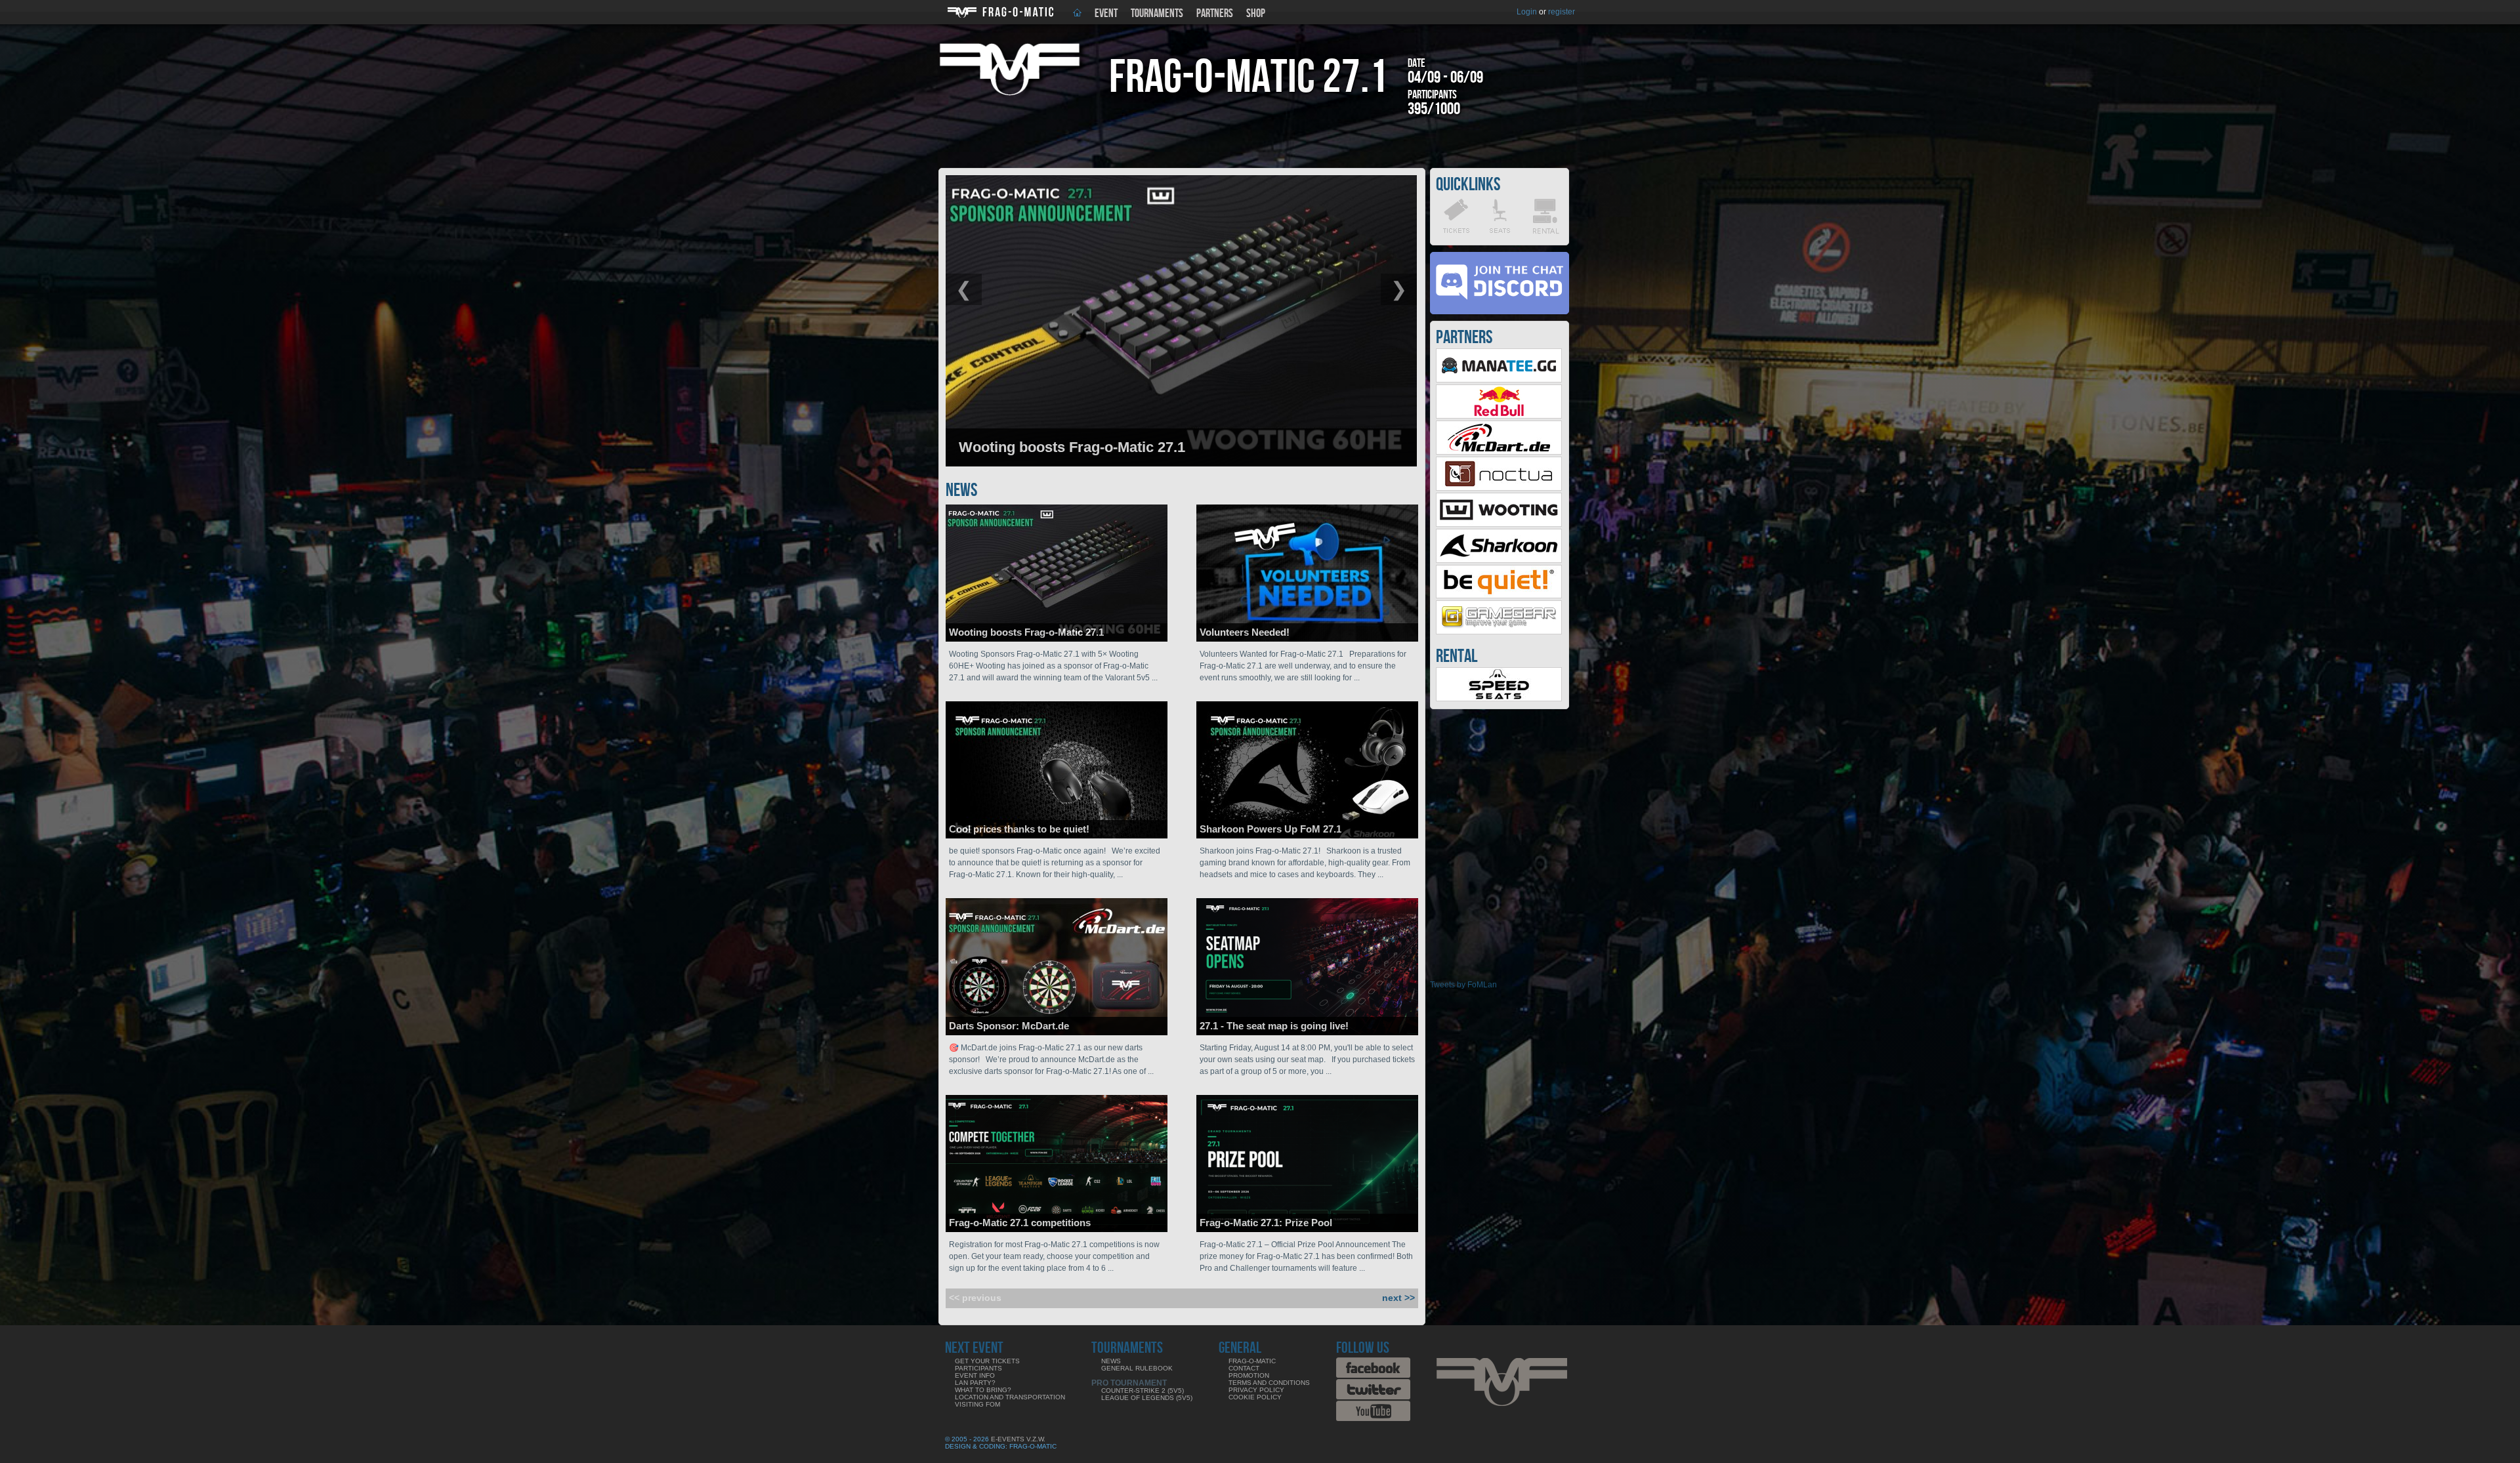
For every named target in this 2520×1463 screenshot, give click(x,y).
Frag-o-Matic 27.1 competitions (1020, 1223)
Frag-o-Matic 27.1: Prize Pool (1266, 1223)
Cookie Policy (1255, 1397)
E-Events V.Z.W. (1018, 1439)
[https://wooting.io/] (1499, 524)
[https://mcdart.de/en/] (1499, 452)
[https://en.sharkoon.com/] (1499, 560)
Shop (1256, 13)
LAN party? (975, 1383)
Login (1527, 12)
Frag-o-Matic (1252, 1361)
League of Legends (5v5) (1147, 1398)
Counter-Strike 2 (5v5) (1143, 1391)
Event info (975, 1375)
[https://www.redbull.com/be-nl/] (1499, 416)
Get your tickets (987, 1361)
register (1562, 12)
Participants (978, 1368)
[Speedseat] (1499, 699)
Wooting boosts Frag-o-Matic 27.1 (1026, 632)
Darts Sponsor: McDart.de (1009, 1026)
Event (1106, 13)
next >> (1398, 1298)
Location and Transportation (1010, 1397)
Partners (1215, 13)
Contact (1244, 1368)
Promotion (1249, 1375)
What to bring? (983, 1390)
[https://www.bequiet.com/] (1499, 596)
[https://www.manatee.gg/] (1499, 380)
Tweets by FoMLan (1463, 985)
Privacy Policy (1256, 1390)
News (1111, 1361)
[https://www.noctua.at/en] (1499, 488)
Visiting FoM (977, 1404)
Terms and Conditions (1269, 1383)
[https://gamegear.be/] (1499, 632)
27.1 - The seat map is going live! (1274, 1026)
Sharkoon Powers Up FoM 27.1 (1270, 829)
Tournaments (1157, 13)
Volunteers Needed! (1245, 632)
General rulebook (1137, 1368)
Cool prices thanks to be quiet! (1019, 829)
